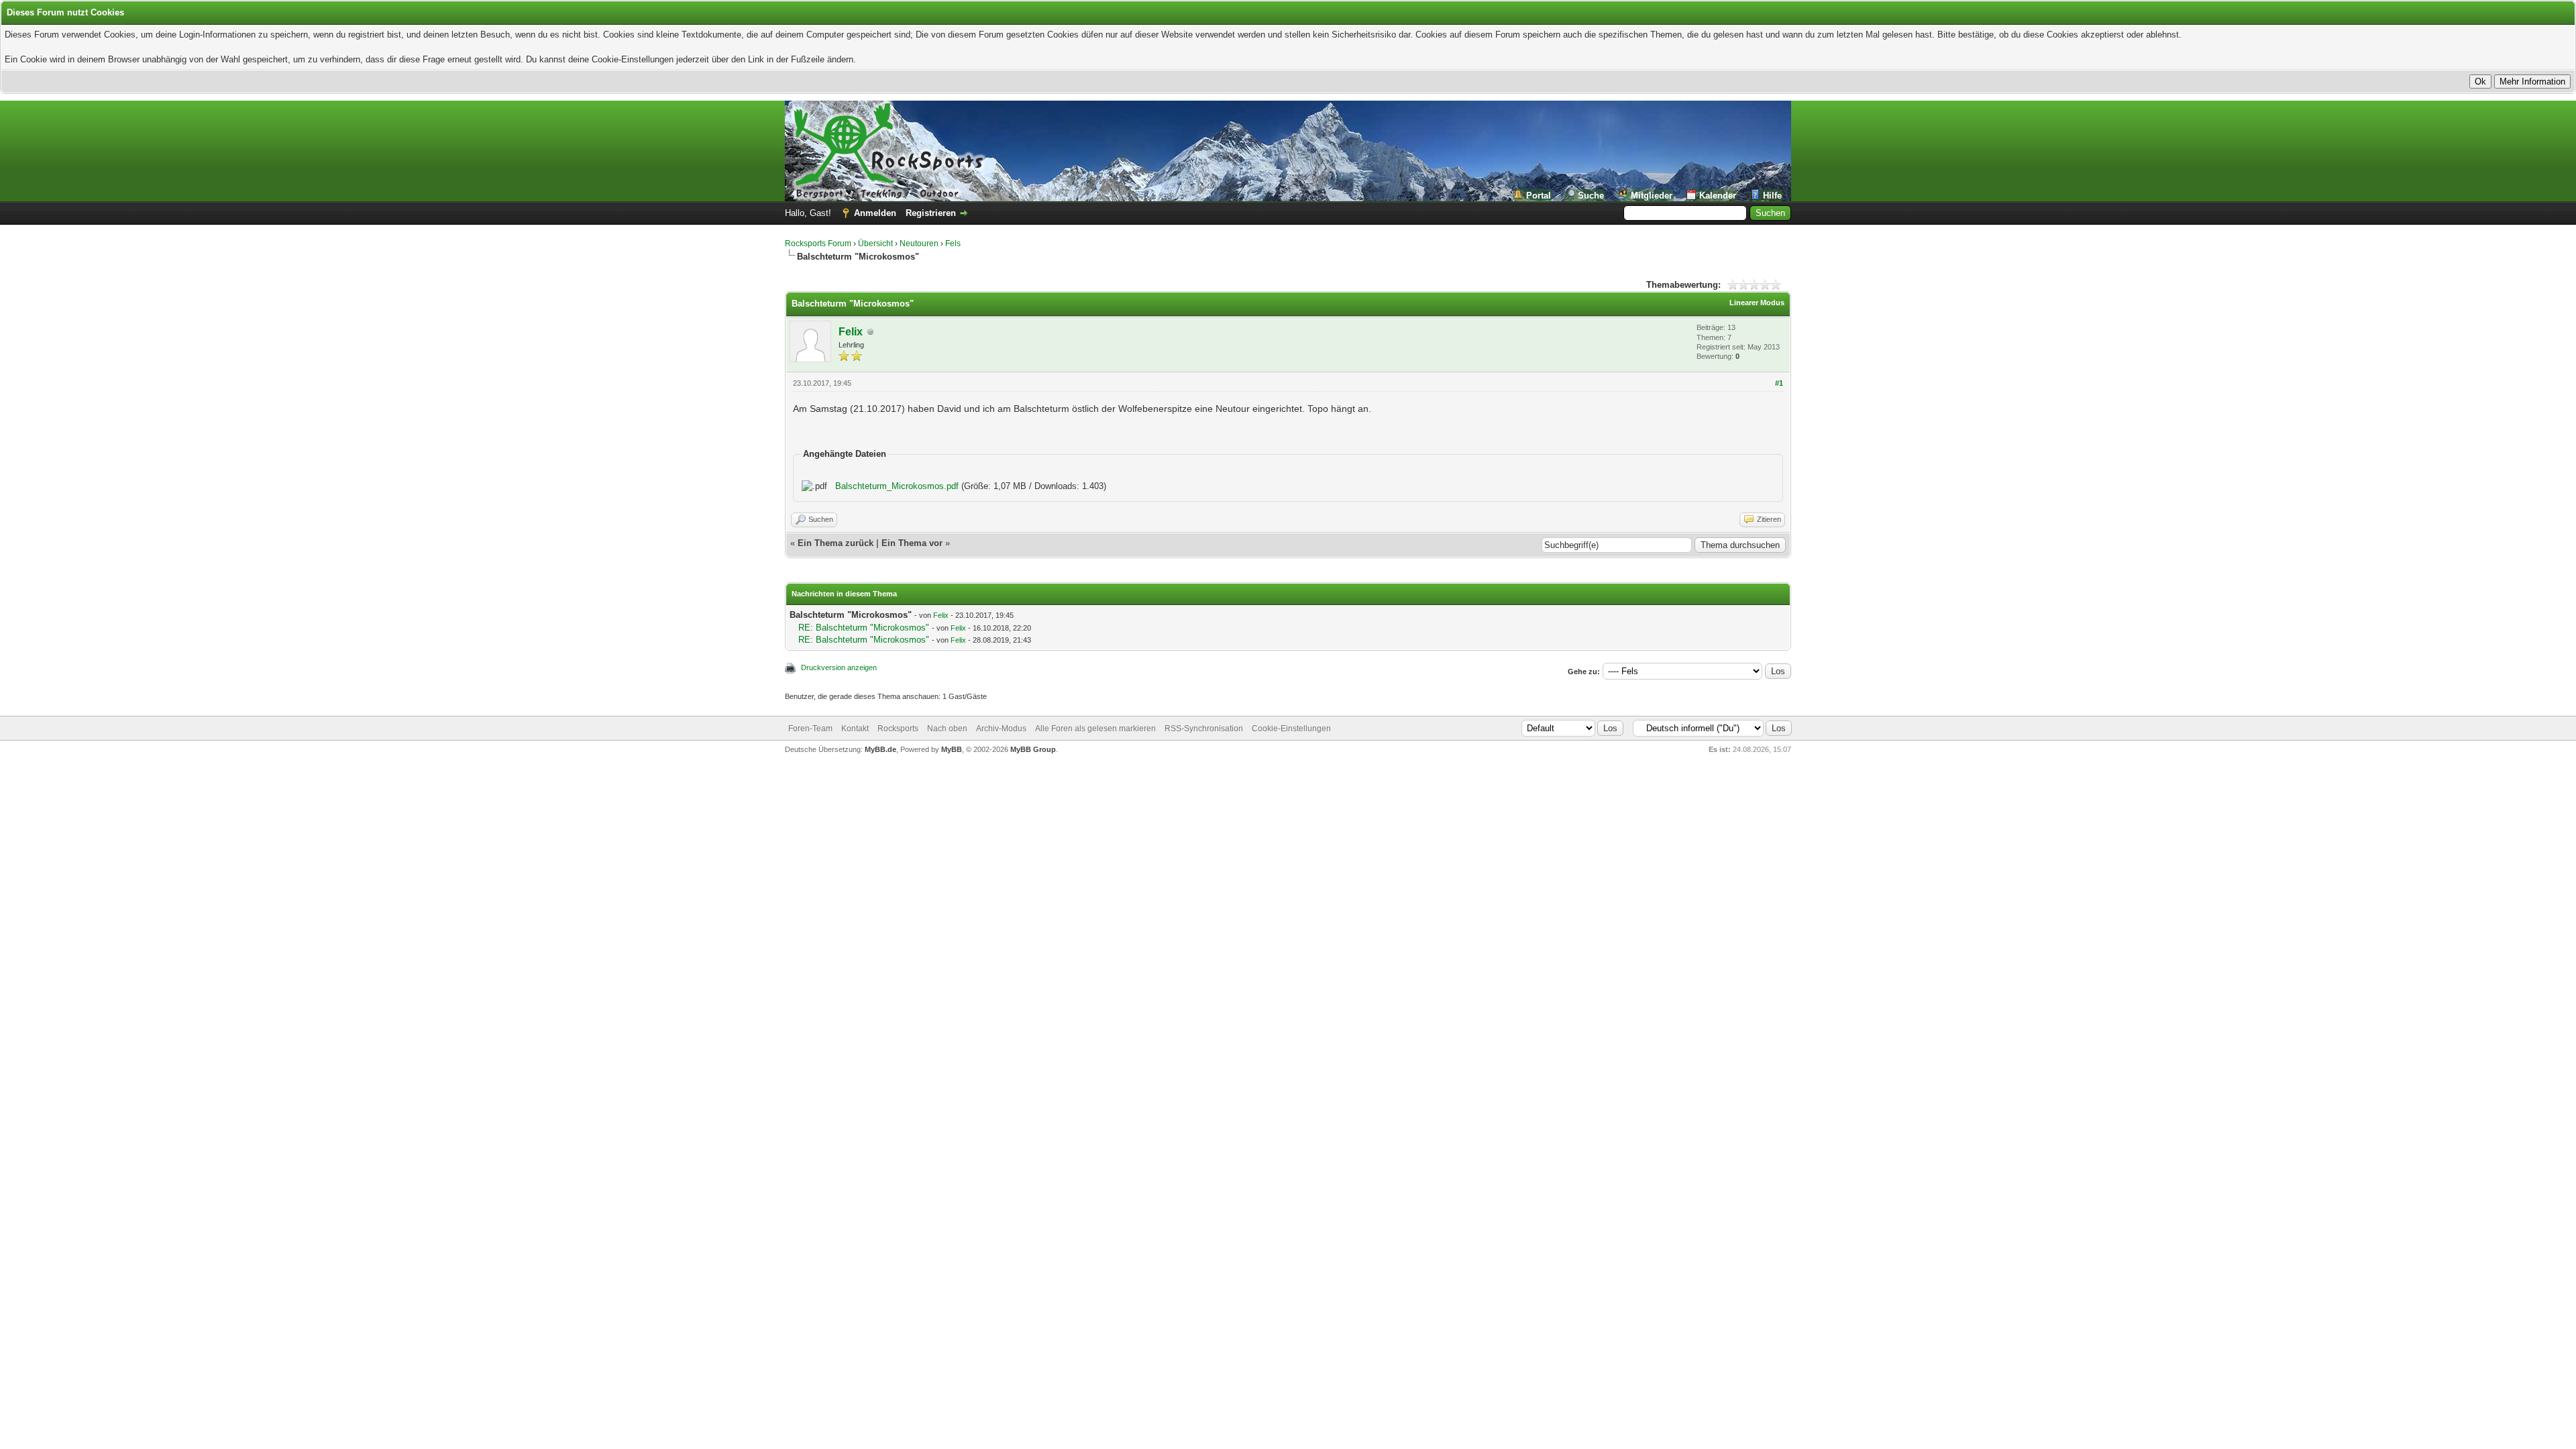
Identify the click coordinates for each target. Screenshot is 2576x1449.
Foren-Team (810, 729)
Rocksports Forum (818, 244)
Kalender (1718, 196)
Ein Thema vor (912, 543)
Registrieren (931, 213)
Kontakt (855, 729)
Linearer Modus (1757, 303)
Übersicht (875, 244)
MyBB (952, 749)
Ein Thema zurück (836, 543)
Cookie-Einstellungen (1291, 729)
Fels (953, 244)
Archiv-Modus (1001, 729)
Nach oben (947, 729)
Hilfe (1772, 196)
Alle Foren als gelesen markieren (1095, 729)
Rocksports (898, 729)
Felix (851, 332)
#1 (1779, 383)
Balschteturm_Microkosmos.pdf (897, 486)
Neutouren (919, 244)
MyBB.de (880, 749)
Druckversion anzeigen (839, 667)
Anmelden (875, 213)
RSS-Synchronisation (1204, 729)
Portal (1539, 196)
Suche (1591, 196)
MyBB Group (1033, 749)
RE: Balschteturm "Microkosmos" (864, 628)
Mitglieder (1652, 196)
